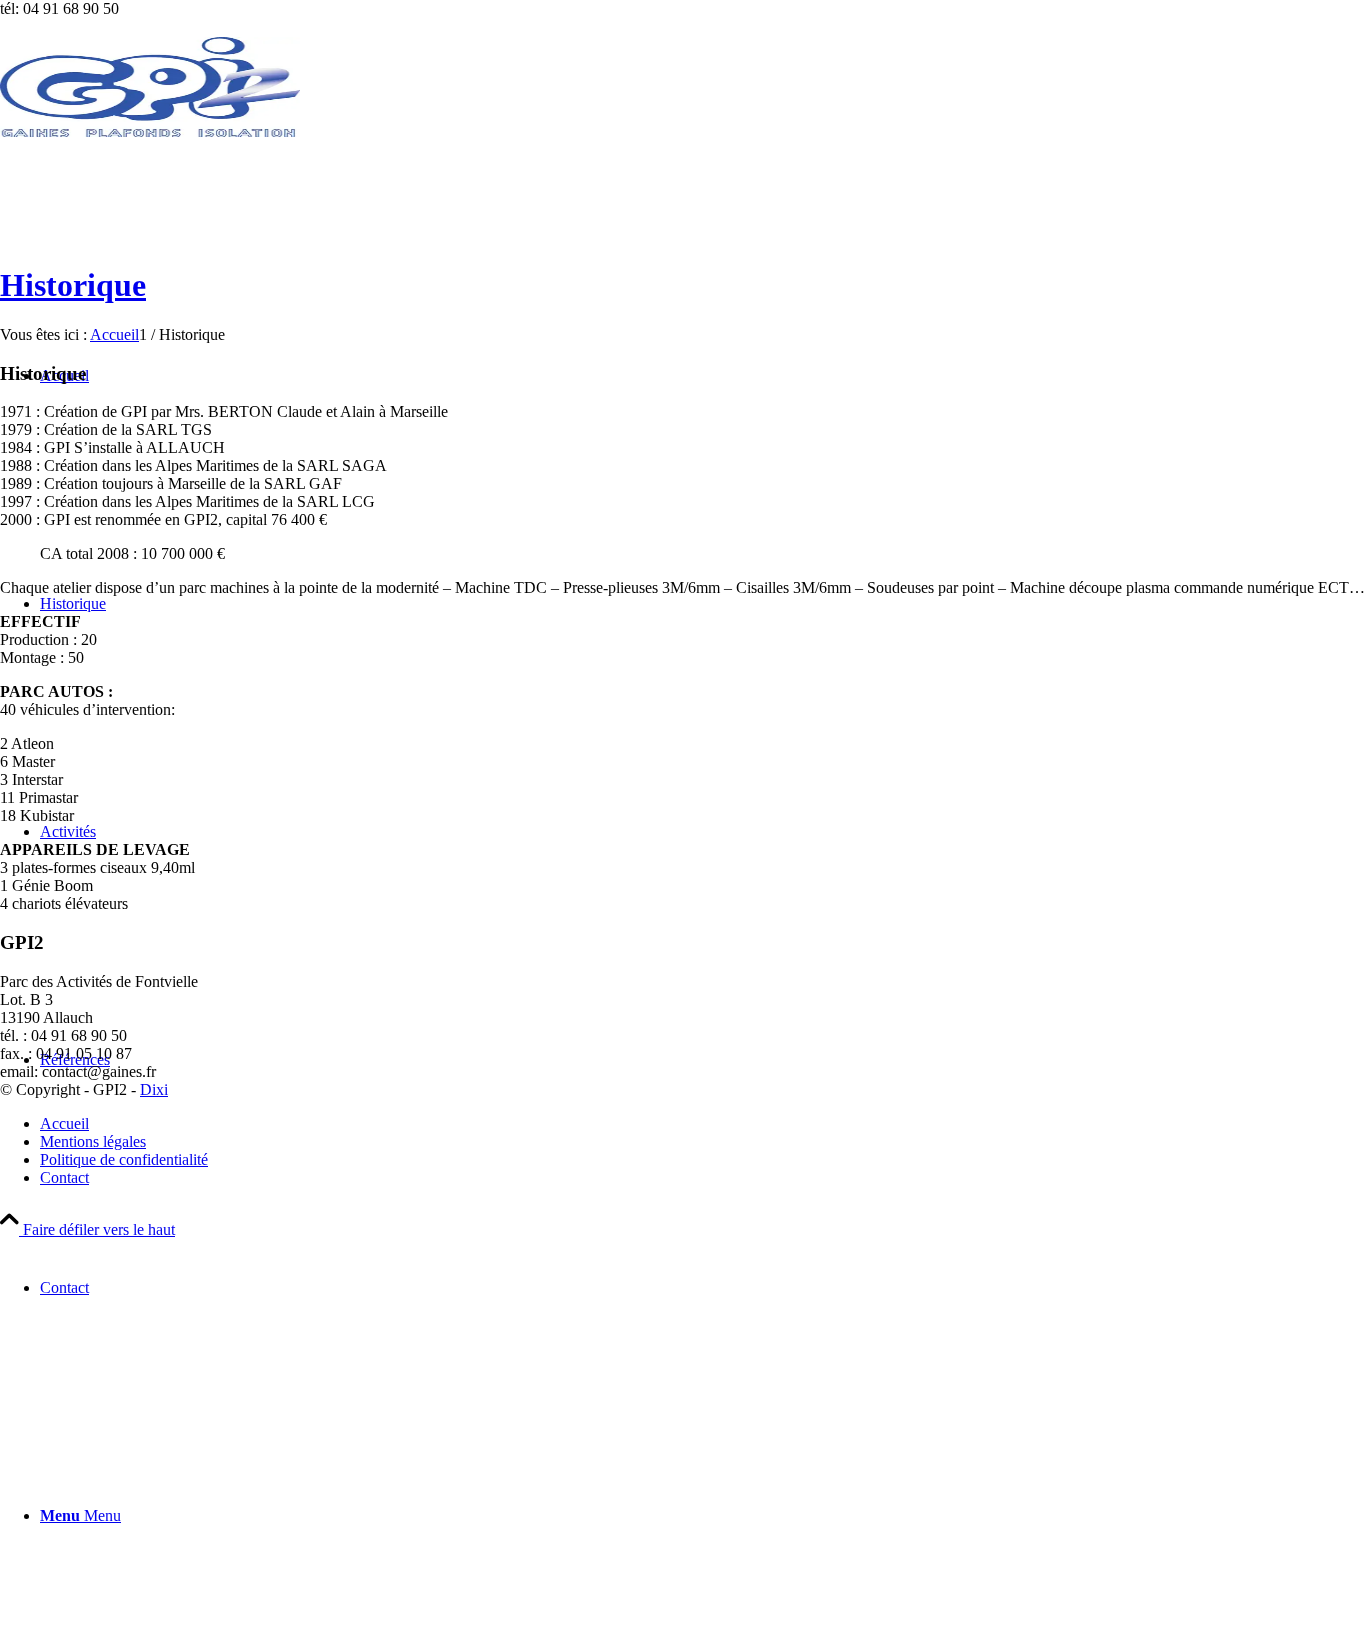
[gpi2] (150, 131)
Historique (73, 285)
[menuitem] (703, 1288)
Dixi (154, 1089)
